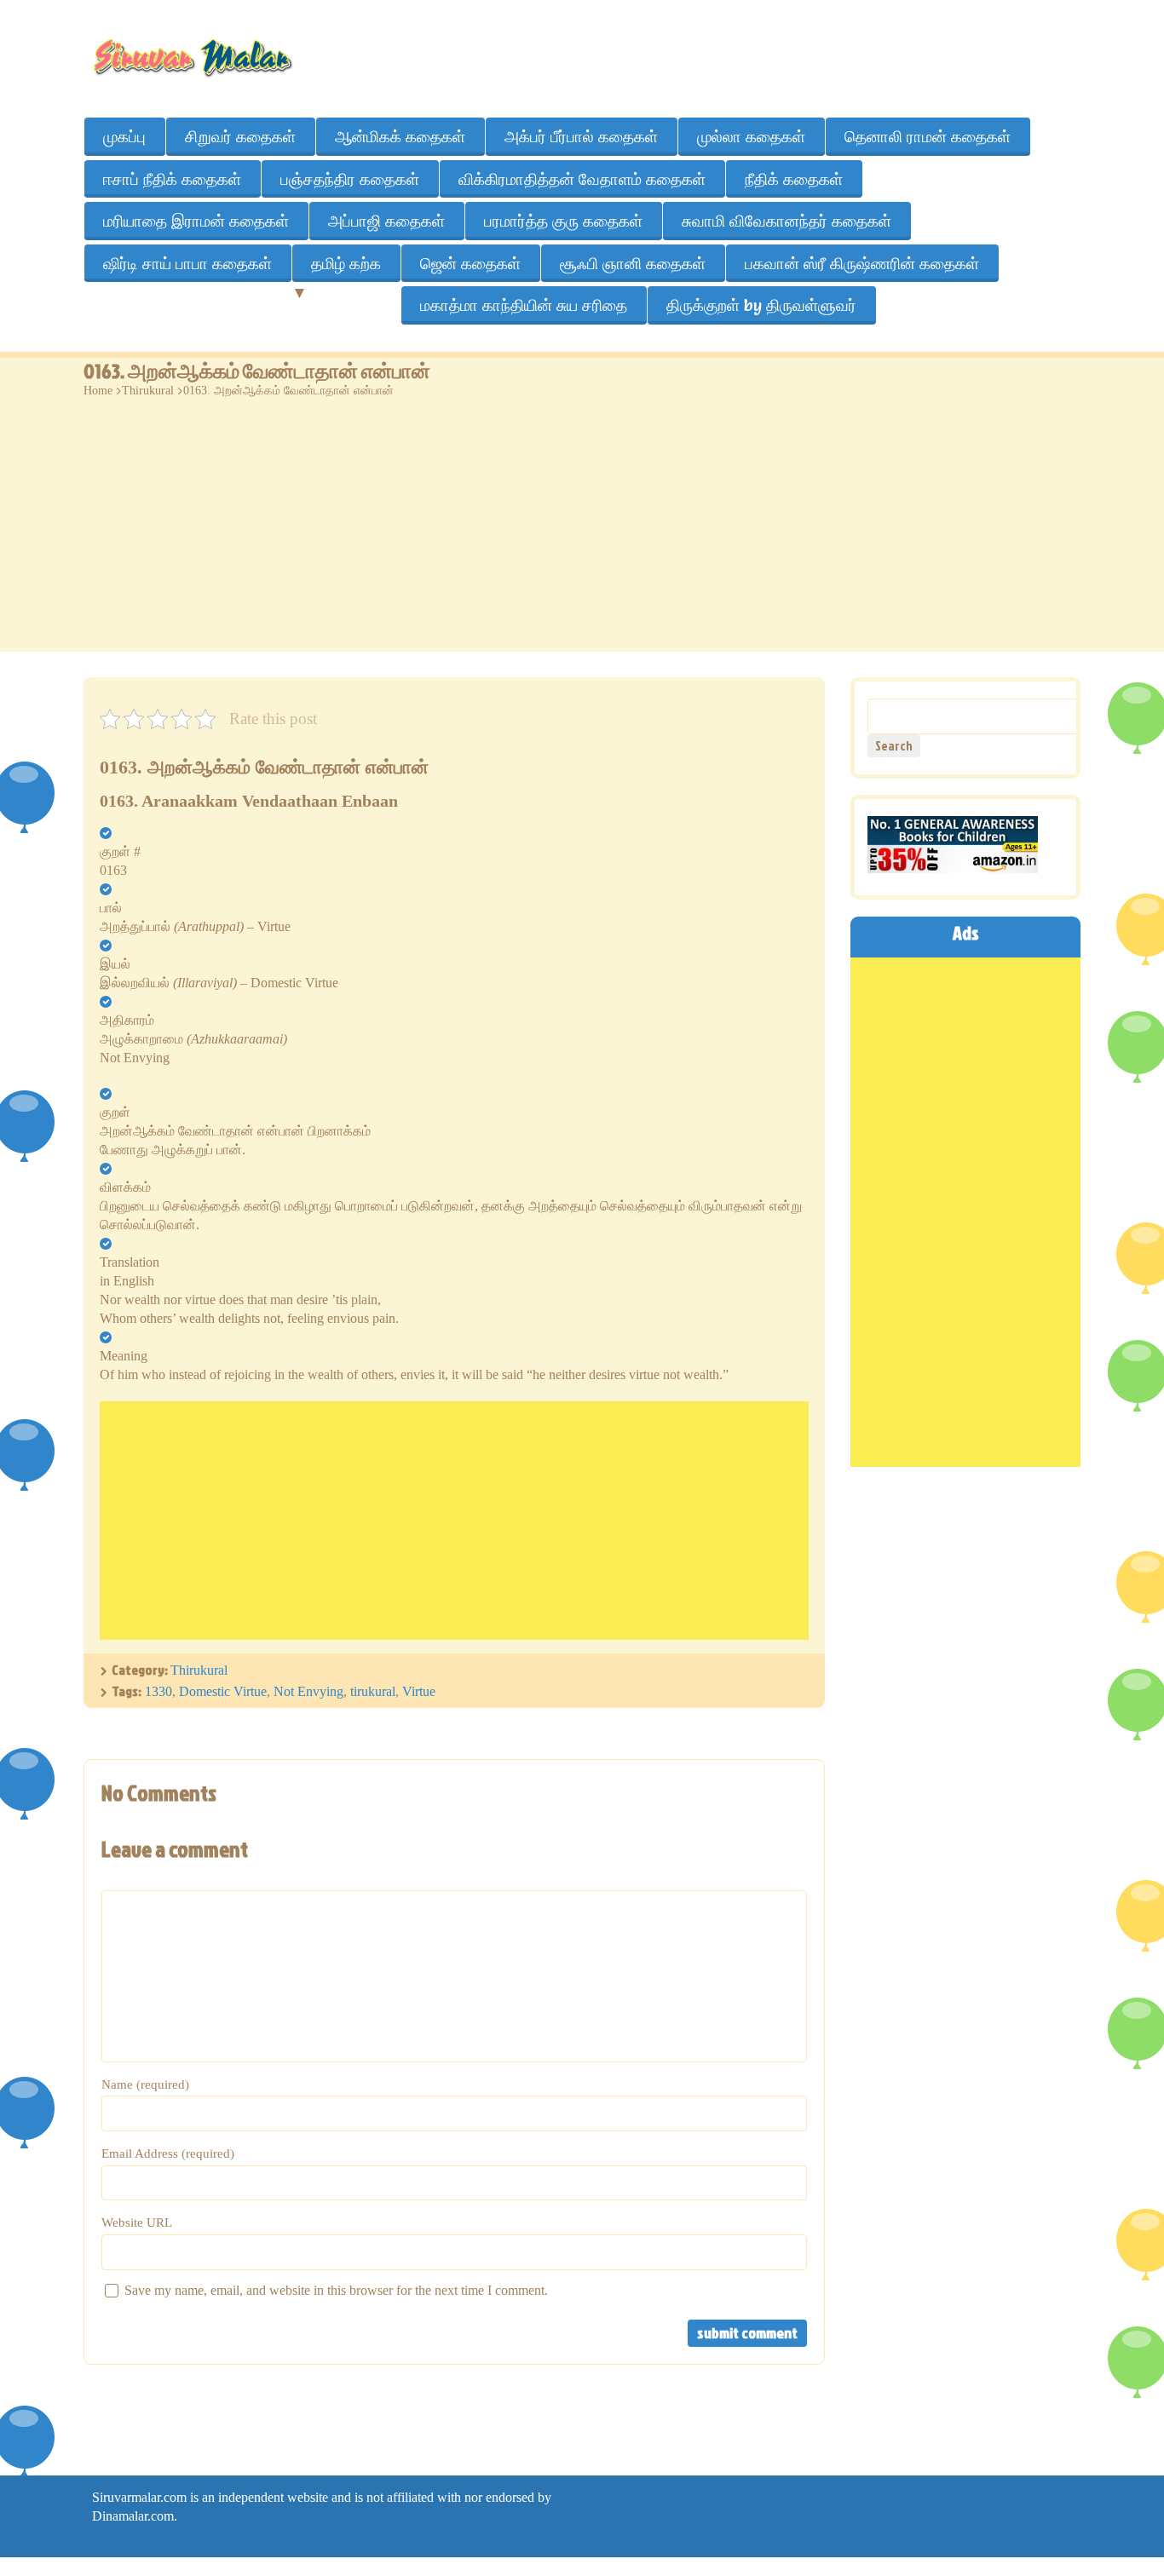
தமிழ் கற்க (346, 263)
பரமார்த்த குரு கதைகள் (563, 221)
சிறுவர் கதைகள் (240, 136)
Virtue (419, 1691)
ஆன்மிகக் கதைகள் (400, 136)
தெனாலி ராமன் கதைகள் (928, 136)
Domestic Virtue (223, 1691)
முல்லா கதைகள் (751, 136)
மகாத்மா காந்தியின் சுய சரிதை (524, 305)
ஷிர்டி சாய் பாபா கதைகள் (187, 263)
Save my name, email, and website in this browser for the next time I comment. (336, 2290)
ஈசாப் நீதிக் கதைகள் (172, 179)
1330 (158, 1691)
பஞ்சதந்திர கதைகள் (350, 179)
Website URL (137, 2222)
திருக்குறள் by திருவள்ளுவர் (761, 305)
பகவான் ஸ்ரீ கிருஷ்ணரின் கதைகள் (862, 263)
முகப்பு (124, 136)
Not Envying (308, 1691)
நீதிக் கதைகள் (794, 179)
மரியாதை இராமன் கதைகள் (196, 221)
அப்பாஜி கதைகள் (386, 221)
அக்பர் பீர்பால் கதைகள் (581, 136)
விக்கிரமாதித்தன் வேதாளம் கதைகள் (582, 179)
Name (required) (145, 2084)
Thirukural (148, 391)
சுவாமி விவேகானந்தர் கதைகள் (787, 221)
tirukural (373, 1691)
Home (98, 391)
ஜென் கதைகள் (470, 263)
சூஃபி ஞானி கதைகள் (633, 263)
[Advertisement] (582, 532)
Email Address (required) (168, 2153)
